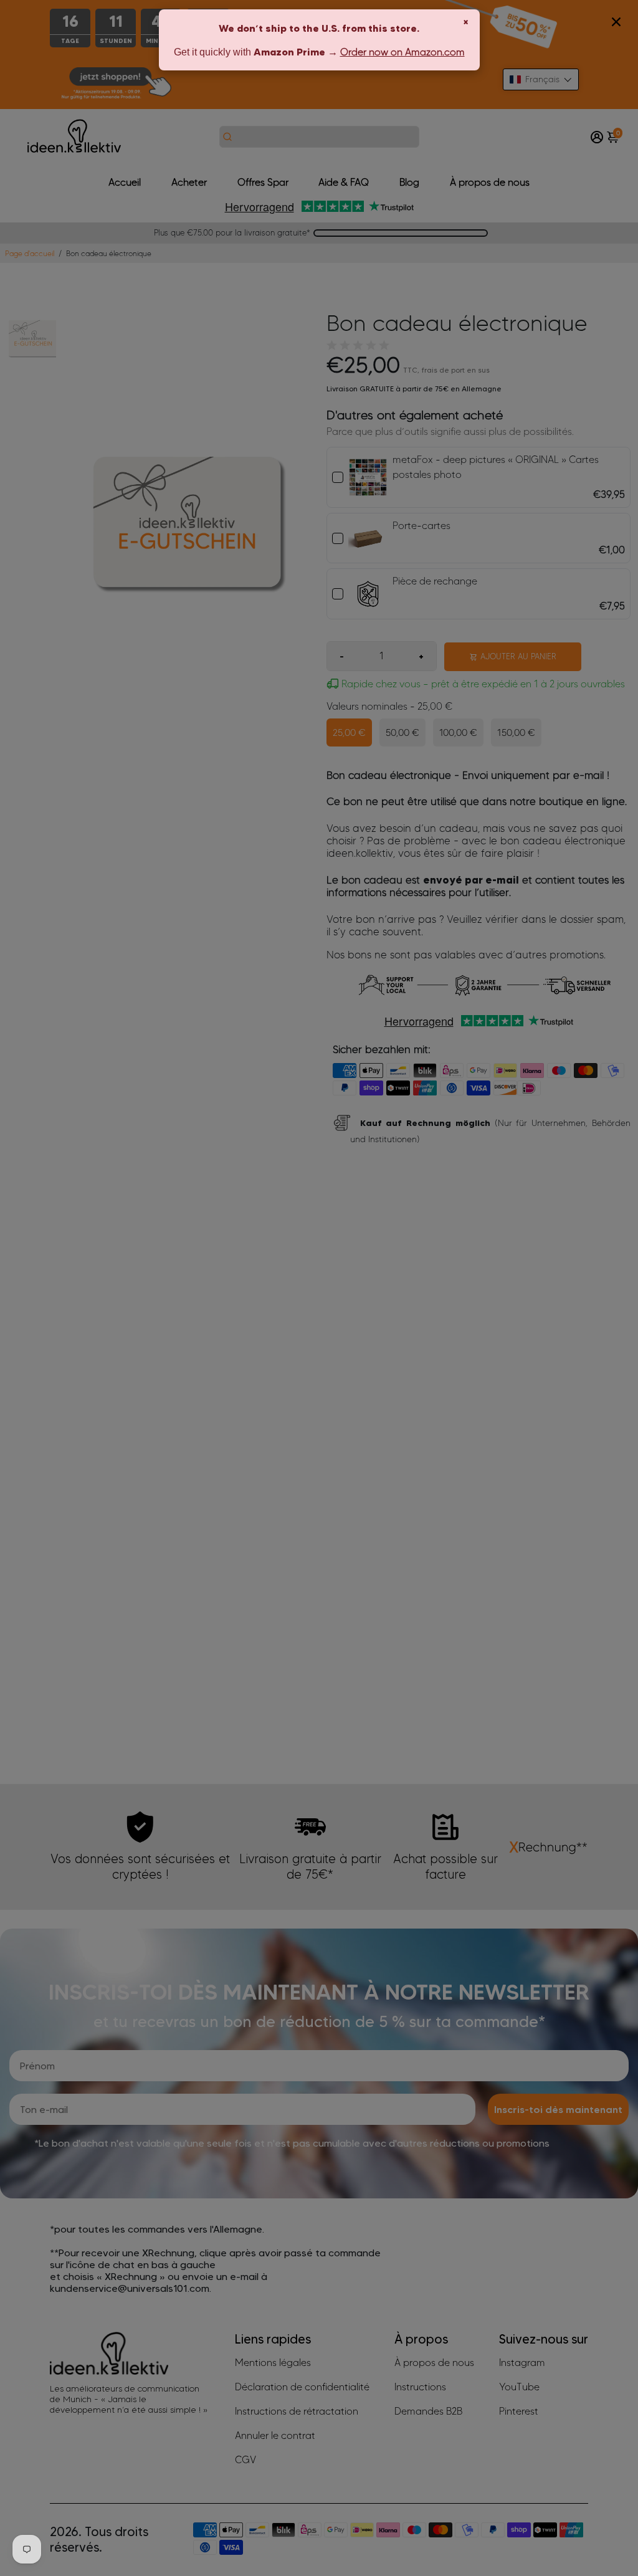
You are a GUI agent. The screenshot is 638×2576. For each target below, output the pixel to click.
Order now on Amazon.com (402, 52)
